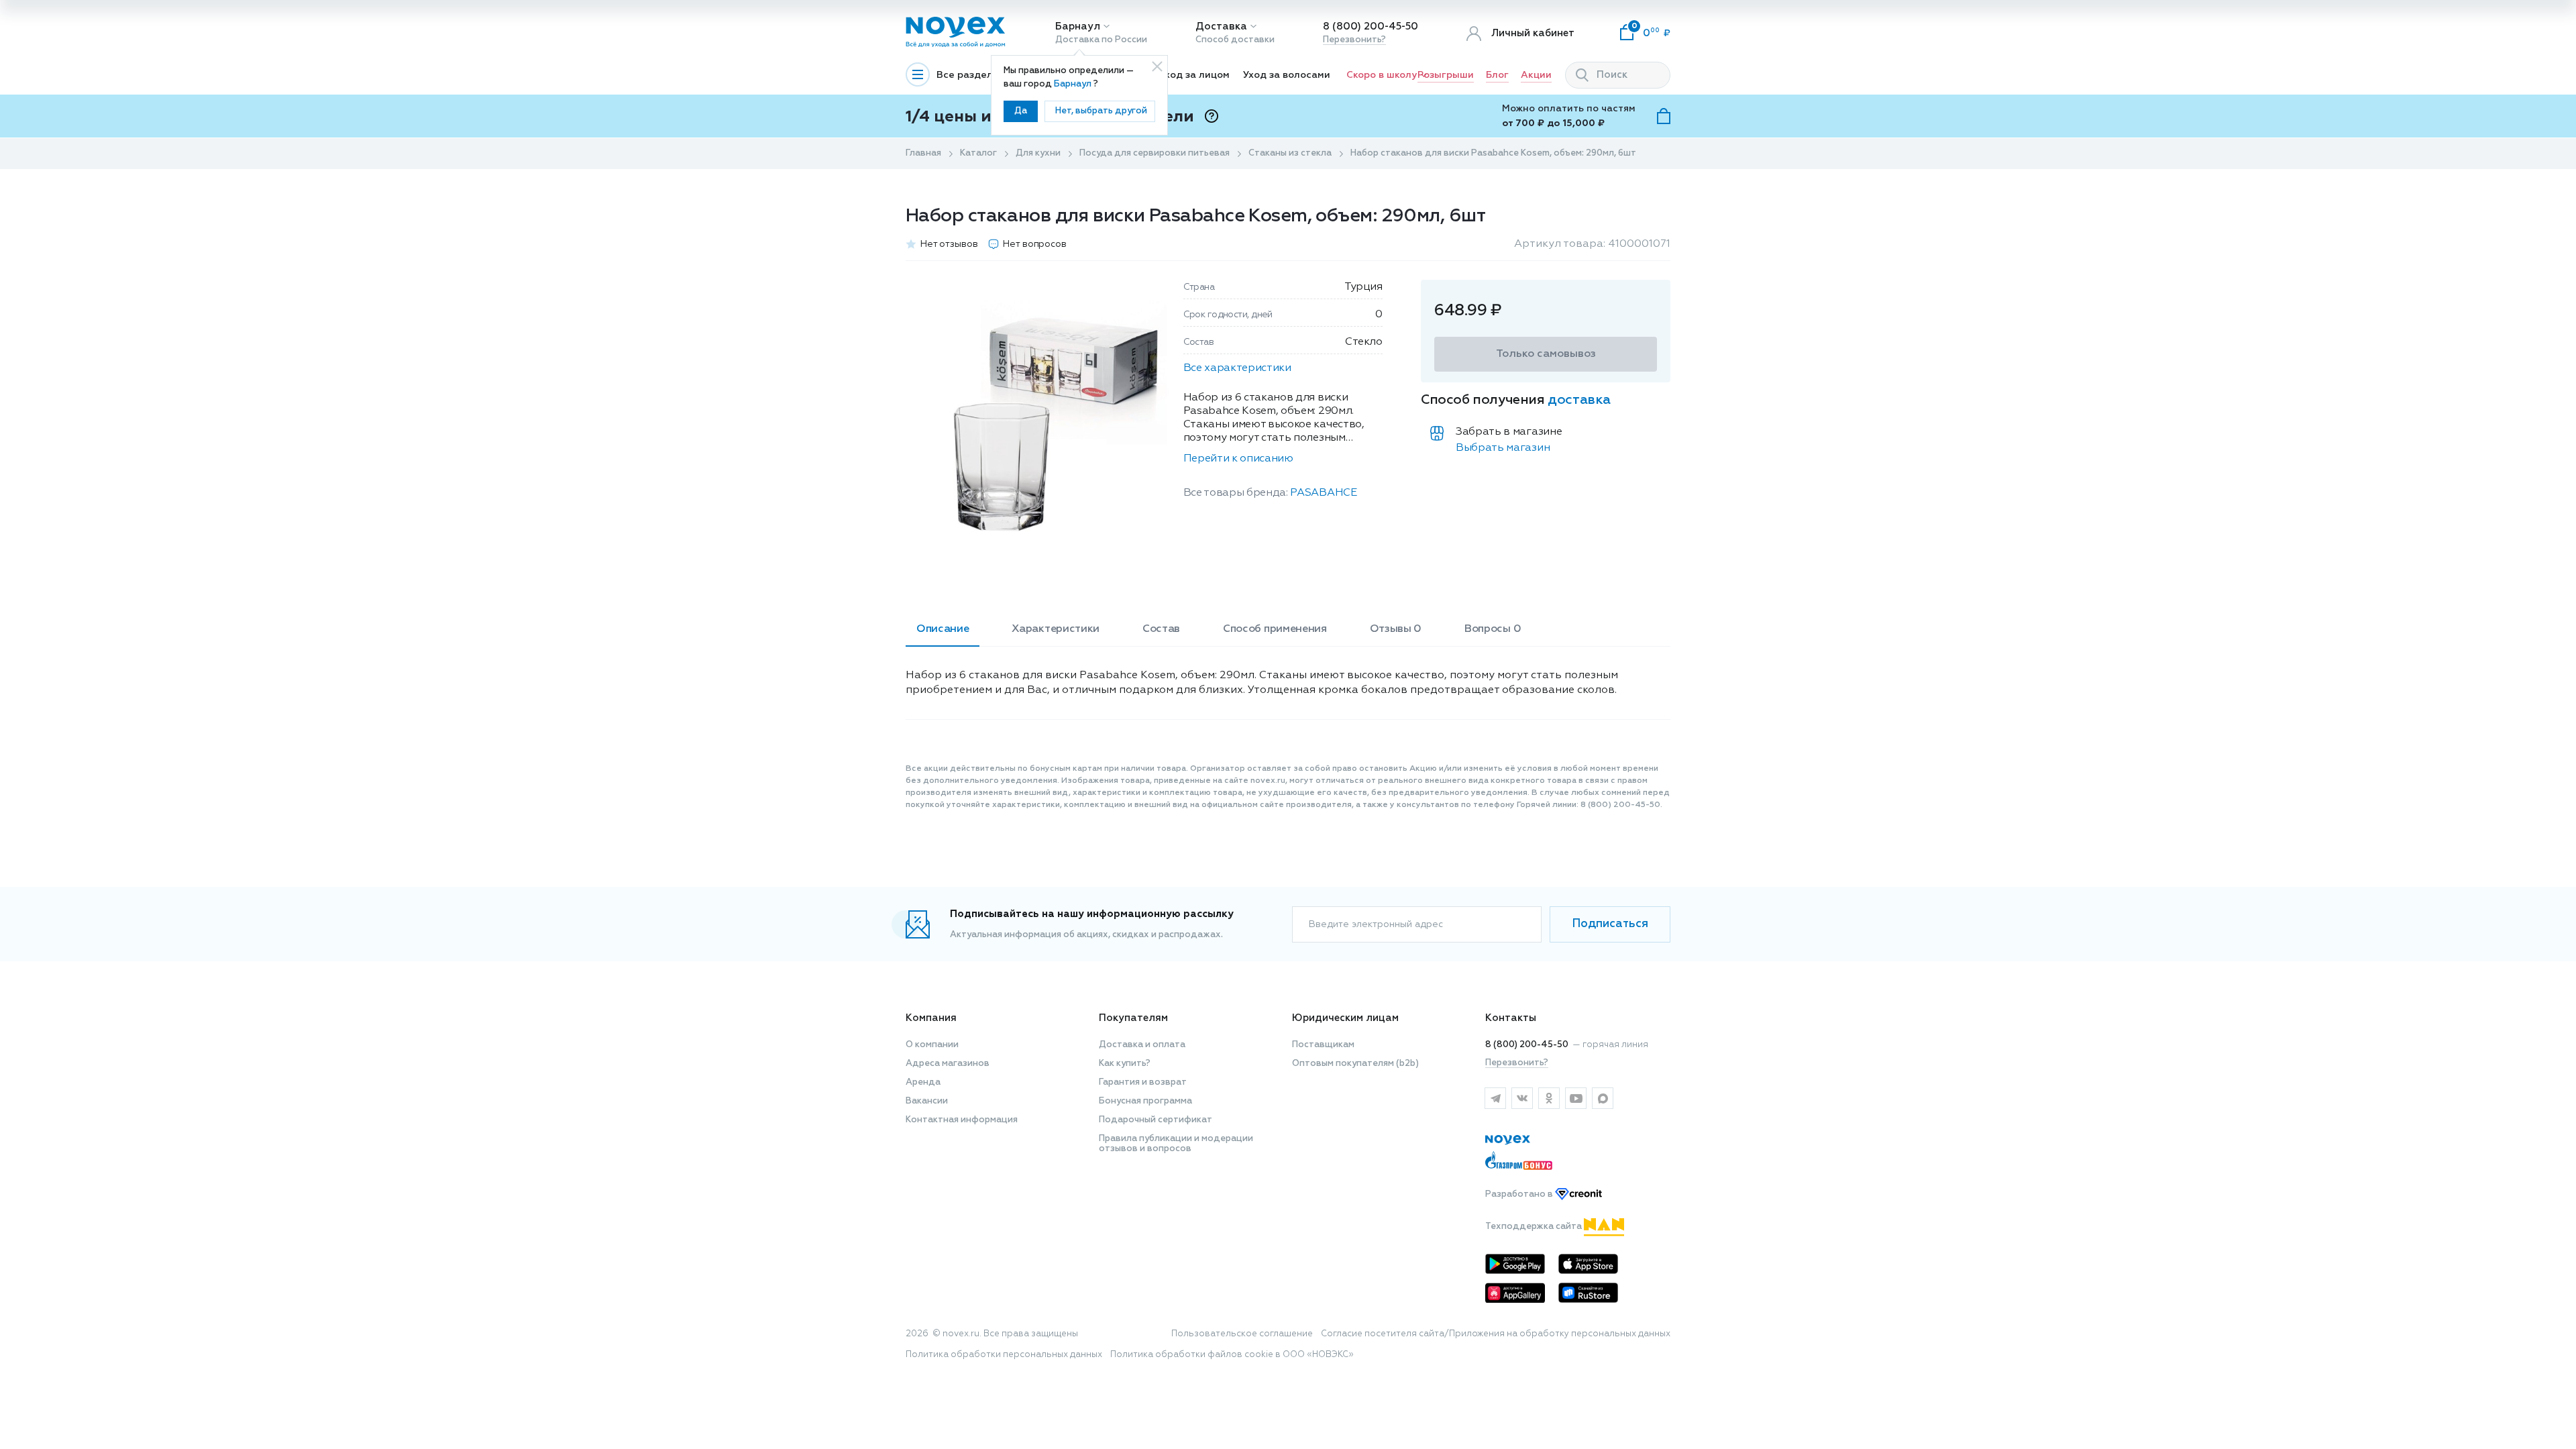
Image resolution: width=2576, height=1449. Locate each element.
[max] (1603, 1098)
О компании (932, 1045)
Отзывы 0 (1396, 629)
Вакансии (927, 1101)
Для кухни (1038, 153)
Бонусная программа (1145, 1101)
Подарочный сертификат (1156, 1120)
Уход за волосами (1287, 75)
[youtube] (1576, 1098)
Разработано (1520, 1194)
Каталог (978, 153)
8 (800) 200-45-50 (1371, 26)
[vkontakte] (1522, 1098)
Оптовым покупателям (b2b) (1355, 1064)
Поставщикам (1323, 1045)
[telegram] (1495, 1098)
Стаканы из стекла (1290, 153)
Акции (1536, 75)
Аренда (923, 1082)
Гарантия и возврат (1143, 1082)
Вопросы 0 (1493, 629)
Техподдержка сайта (1535, 1227)
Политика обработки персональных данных (1004, 1355)
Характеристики (1056, 629)
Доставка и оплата (1142, 1045)
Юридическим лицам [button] (1345, 1018)
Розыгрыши (1446, 75)
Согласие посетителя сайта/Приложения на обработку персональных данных (1496, 1334)
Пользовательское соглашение (1242, 1334)
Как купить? (1125, 1064)
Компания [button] (931, 1018)
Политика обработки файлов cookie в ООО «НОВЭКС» (1232, 1355)
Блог (1497, 75)
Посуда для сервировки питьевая (1155, 153)
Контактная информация (962, 1120)
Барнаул (1078, 26)
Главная (923, 153)
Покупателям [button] (1133, 1018)
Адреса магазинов (948, 1064)
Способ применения (1275, 629)
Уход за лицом (1194, 75)
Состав (1161, 629)
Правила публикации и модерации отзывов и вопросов (1176, 1144)
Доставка (1221, 26)
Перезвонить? (1354, 40)
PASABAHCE (1323, 493)
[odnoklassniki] (1549, 1098)
